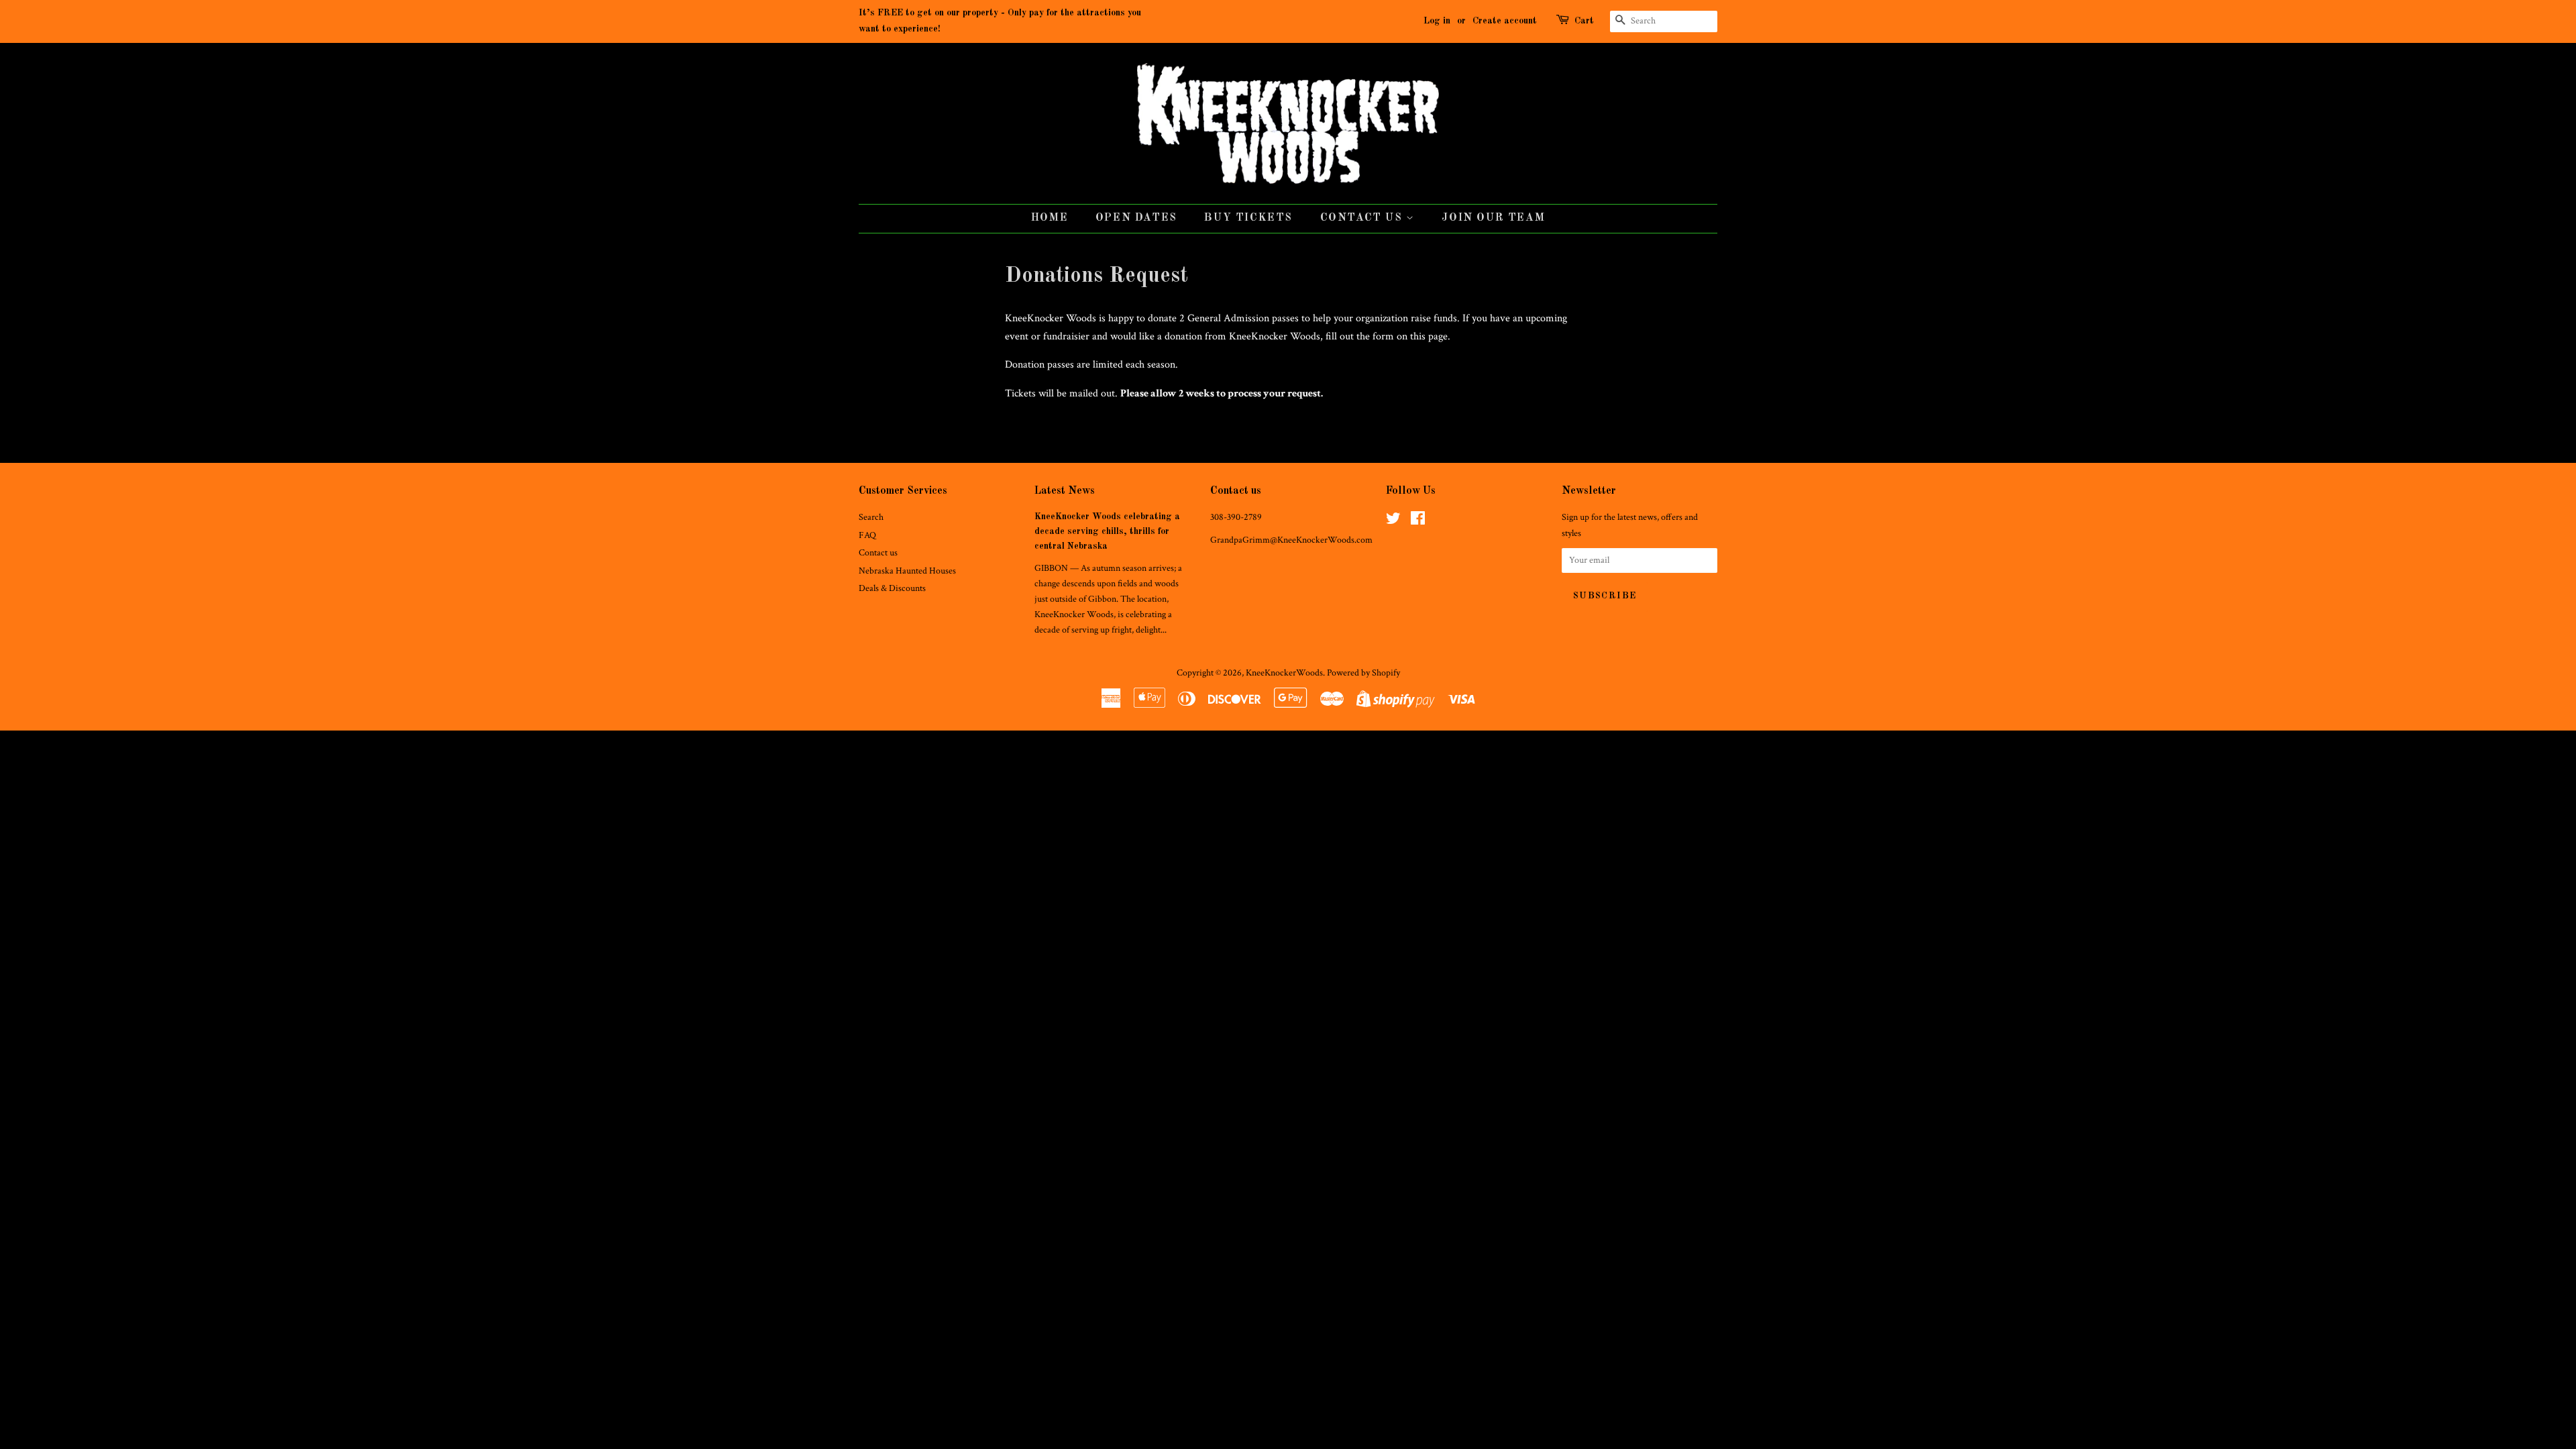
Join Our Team (1493, 218)
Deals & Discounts (892, 588)
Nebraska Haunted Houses (907, 571)
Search (871, 517)
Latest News (1065, 491)
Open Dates (1136, 218)
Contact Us (1363, 218)
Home (1050, 218)
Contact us (878, 553)
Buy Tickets (1248, 218)
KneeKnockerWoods (1284, 673)
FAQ (867, 535)
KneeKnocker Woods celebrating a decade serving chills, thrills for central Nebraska (1107, 532)
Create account (1505, 21)
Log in (1437, 21)
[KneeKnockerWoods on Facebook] (1418, 521)
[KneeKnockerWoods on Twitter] (1393, 521)
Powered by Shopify (1363, 673)
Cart (1584, 21)
